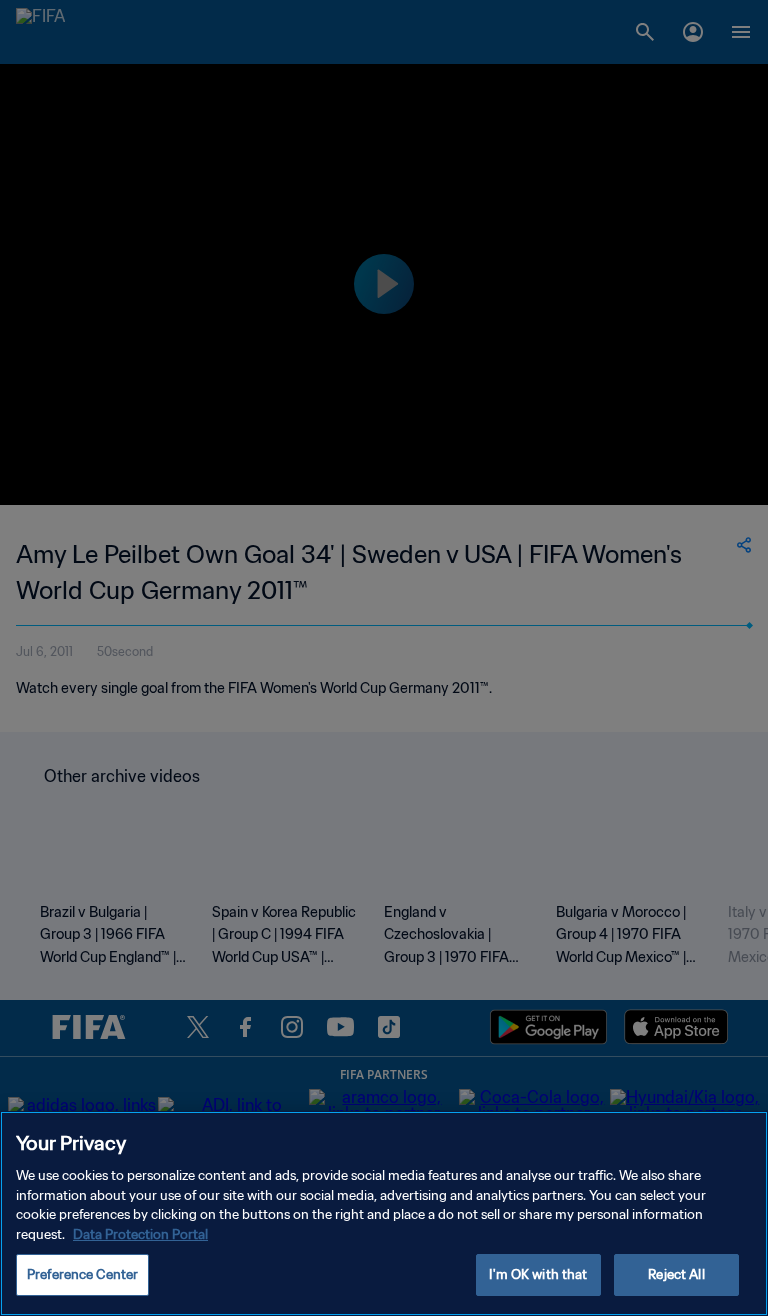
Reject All (676, 1274)
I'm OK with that (538, 1274)
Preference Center (82, 1274)
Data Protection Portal (140, 1234)
